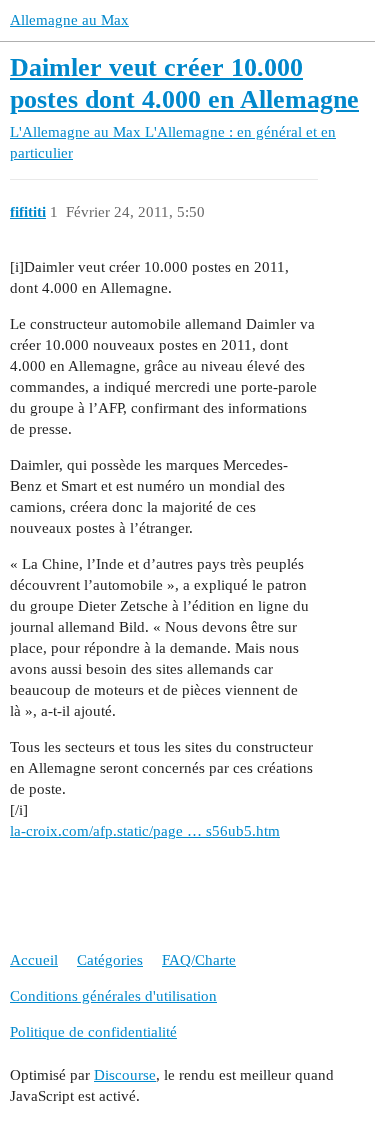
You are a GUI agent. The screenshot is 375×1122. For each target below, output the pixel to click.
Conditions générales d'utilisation (113, 996)
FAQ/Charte (199, 960)
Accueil (34, 960)
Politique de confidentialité (93, 1032)
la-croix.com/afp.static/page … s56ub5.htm (145, 831)
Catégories (110, 960)
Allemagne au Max (69, 20)
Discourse (125, 1075)
